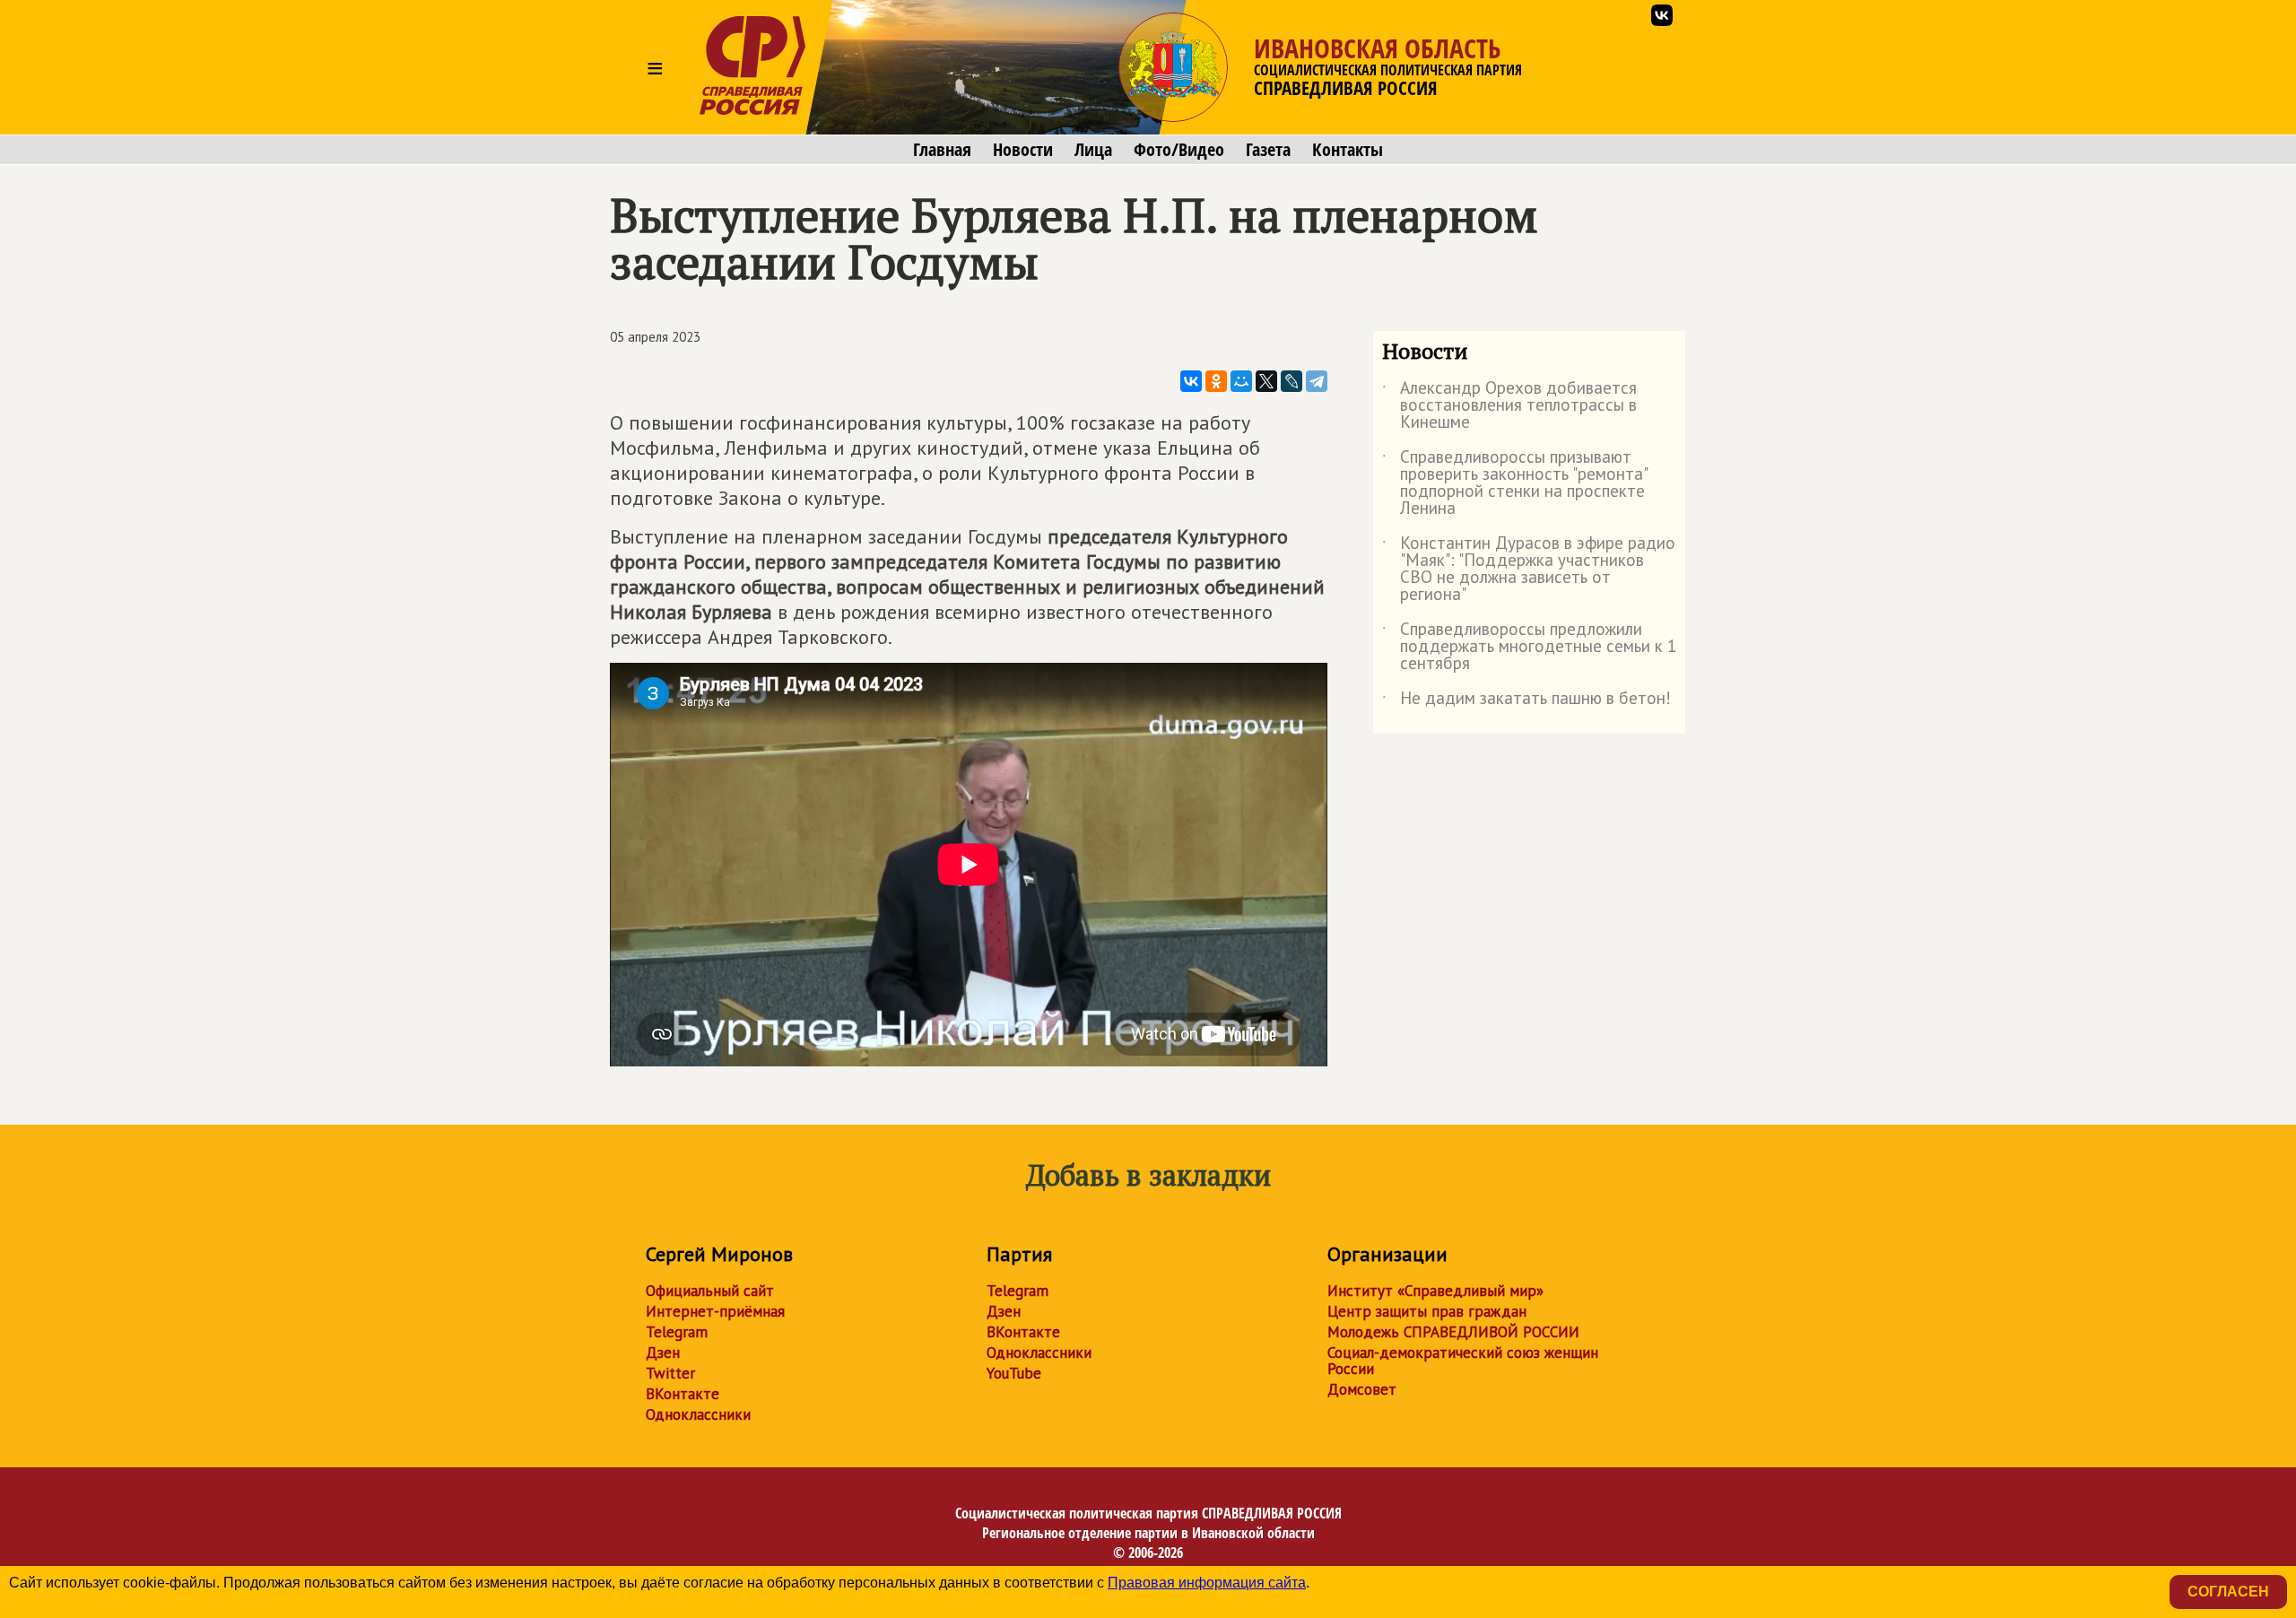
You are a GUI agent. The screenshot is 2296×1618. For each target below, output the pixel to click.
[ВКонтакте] (1191, 381)
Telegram (677, 1332)
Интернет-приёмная (715, 1311)
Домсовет (1362, 1389)
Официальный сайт (710, 1291)
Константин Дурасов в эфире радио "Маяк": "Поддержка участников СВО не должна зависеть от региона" (1529, 570)
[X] (1266, 381)
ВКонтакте (683, 1394)
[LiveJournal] (1291, 381)
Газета (1268, 150)
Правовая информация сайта (1207, 1583)
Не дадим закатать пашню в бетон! (1526, 701)
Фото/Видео (1179, 150)
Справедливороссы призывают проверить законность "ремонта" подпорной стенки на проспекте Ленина (1514, 483)
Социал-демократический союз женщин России (1463, 1361)
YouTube (1014, 1373)
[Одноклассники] (1216, 381)
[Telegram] (1317, 381)
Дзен (663, 1353)
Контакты (1348, 150)
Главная (942, 150)
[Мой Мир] (1241, 381)
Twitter (670, 1373)
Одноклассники (698, 1414)
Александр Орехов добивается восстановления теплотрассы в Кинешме (1509, 406)
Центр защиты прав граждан (1427, 1311)
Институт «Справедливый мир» (1435, 1291)
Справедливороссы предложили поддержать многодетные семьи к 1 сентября (1529, 647)
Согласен (2228, 1592)
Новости (1023, 150)
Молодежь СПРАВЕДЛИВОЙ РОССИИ (1453, 1332)
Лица (1093, 150)
